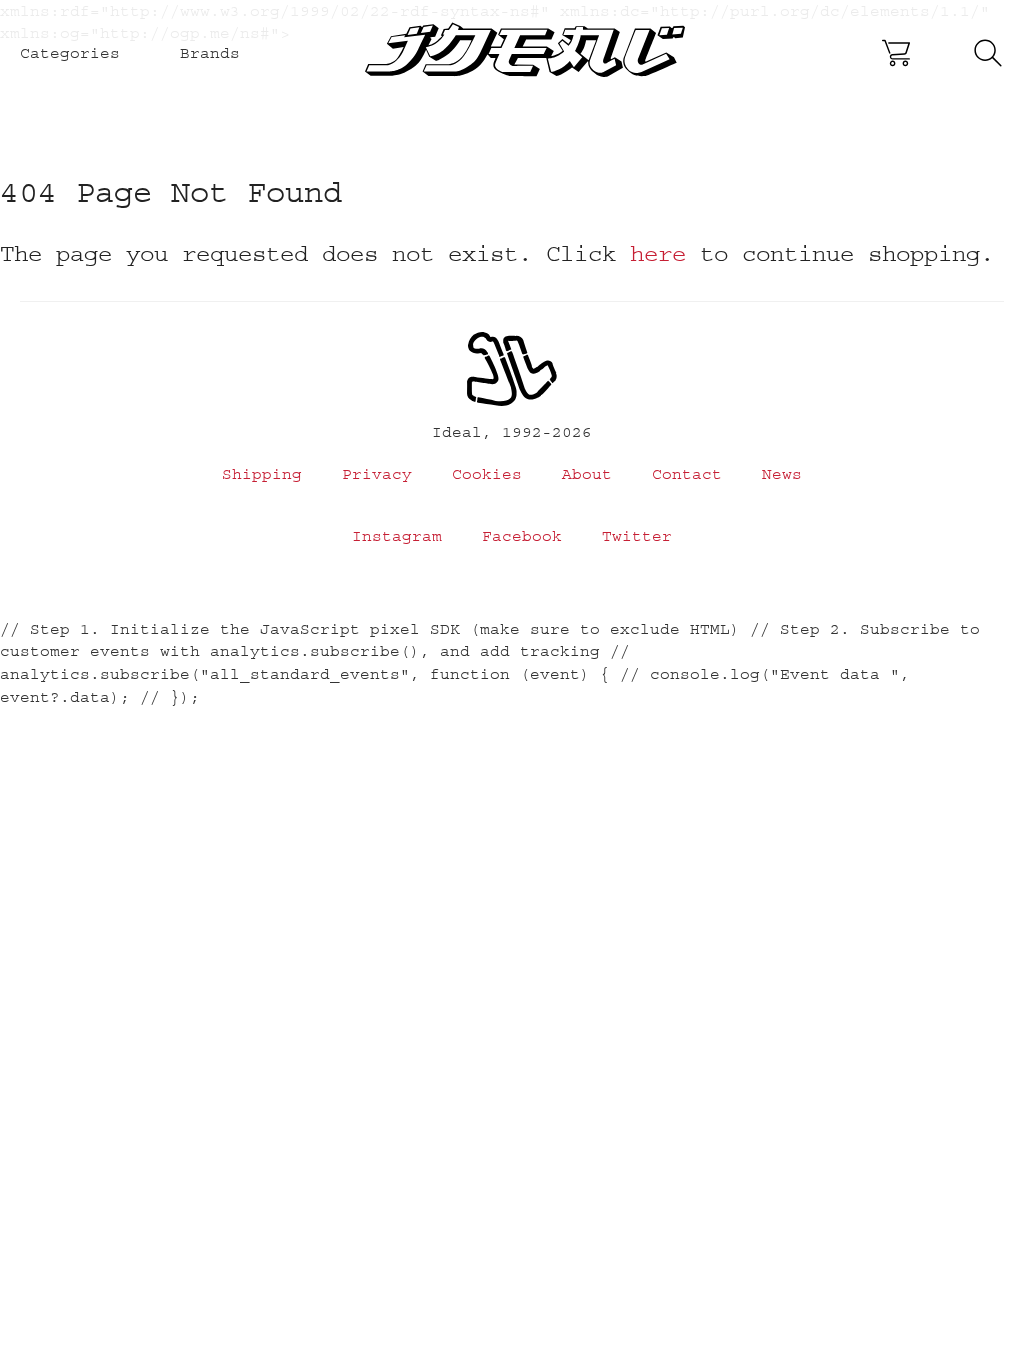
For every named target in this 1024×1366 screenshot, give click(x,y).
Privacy (377, 474)
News (782, 474)
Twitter (637, 536)
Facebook (522, 536)
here (658, 253)
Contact (687, 474)
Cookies (487, 474)
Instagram (397, 536)
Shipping (262, 474)
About (587, 474)
